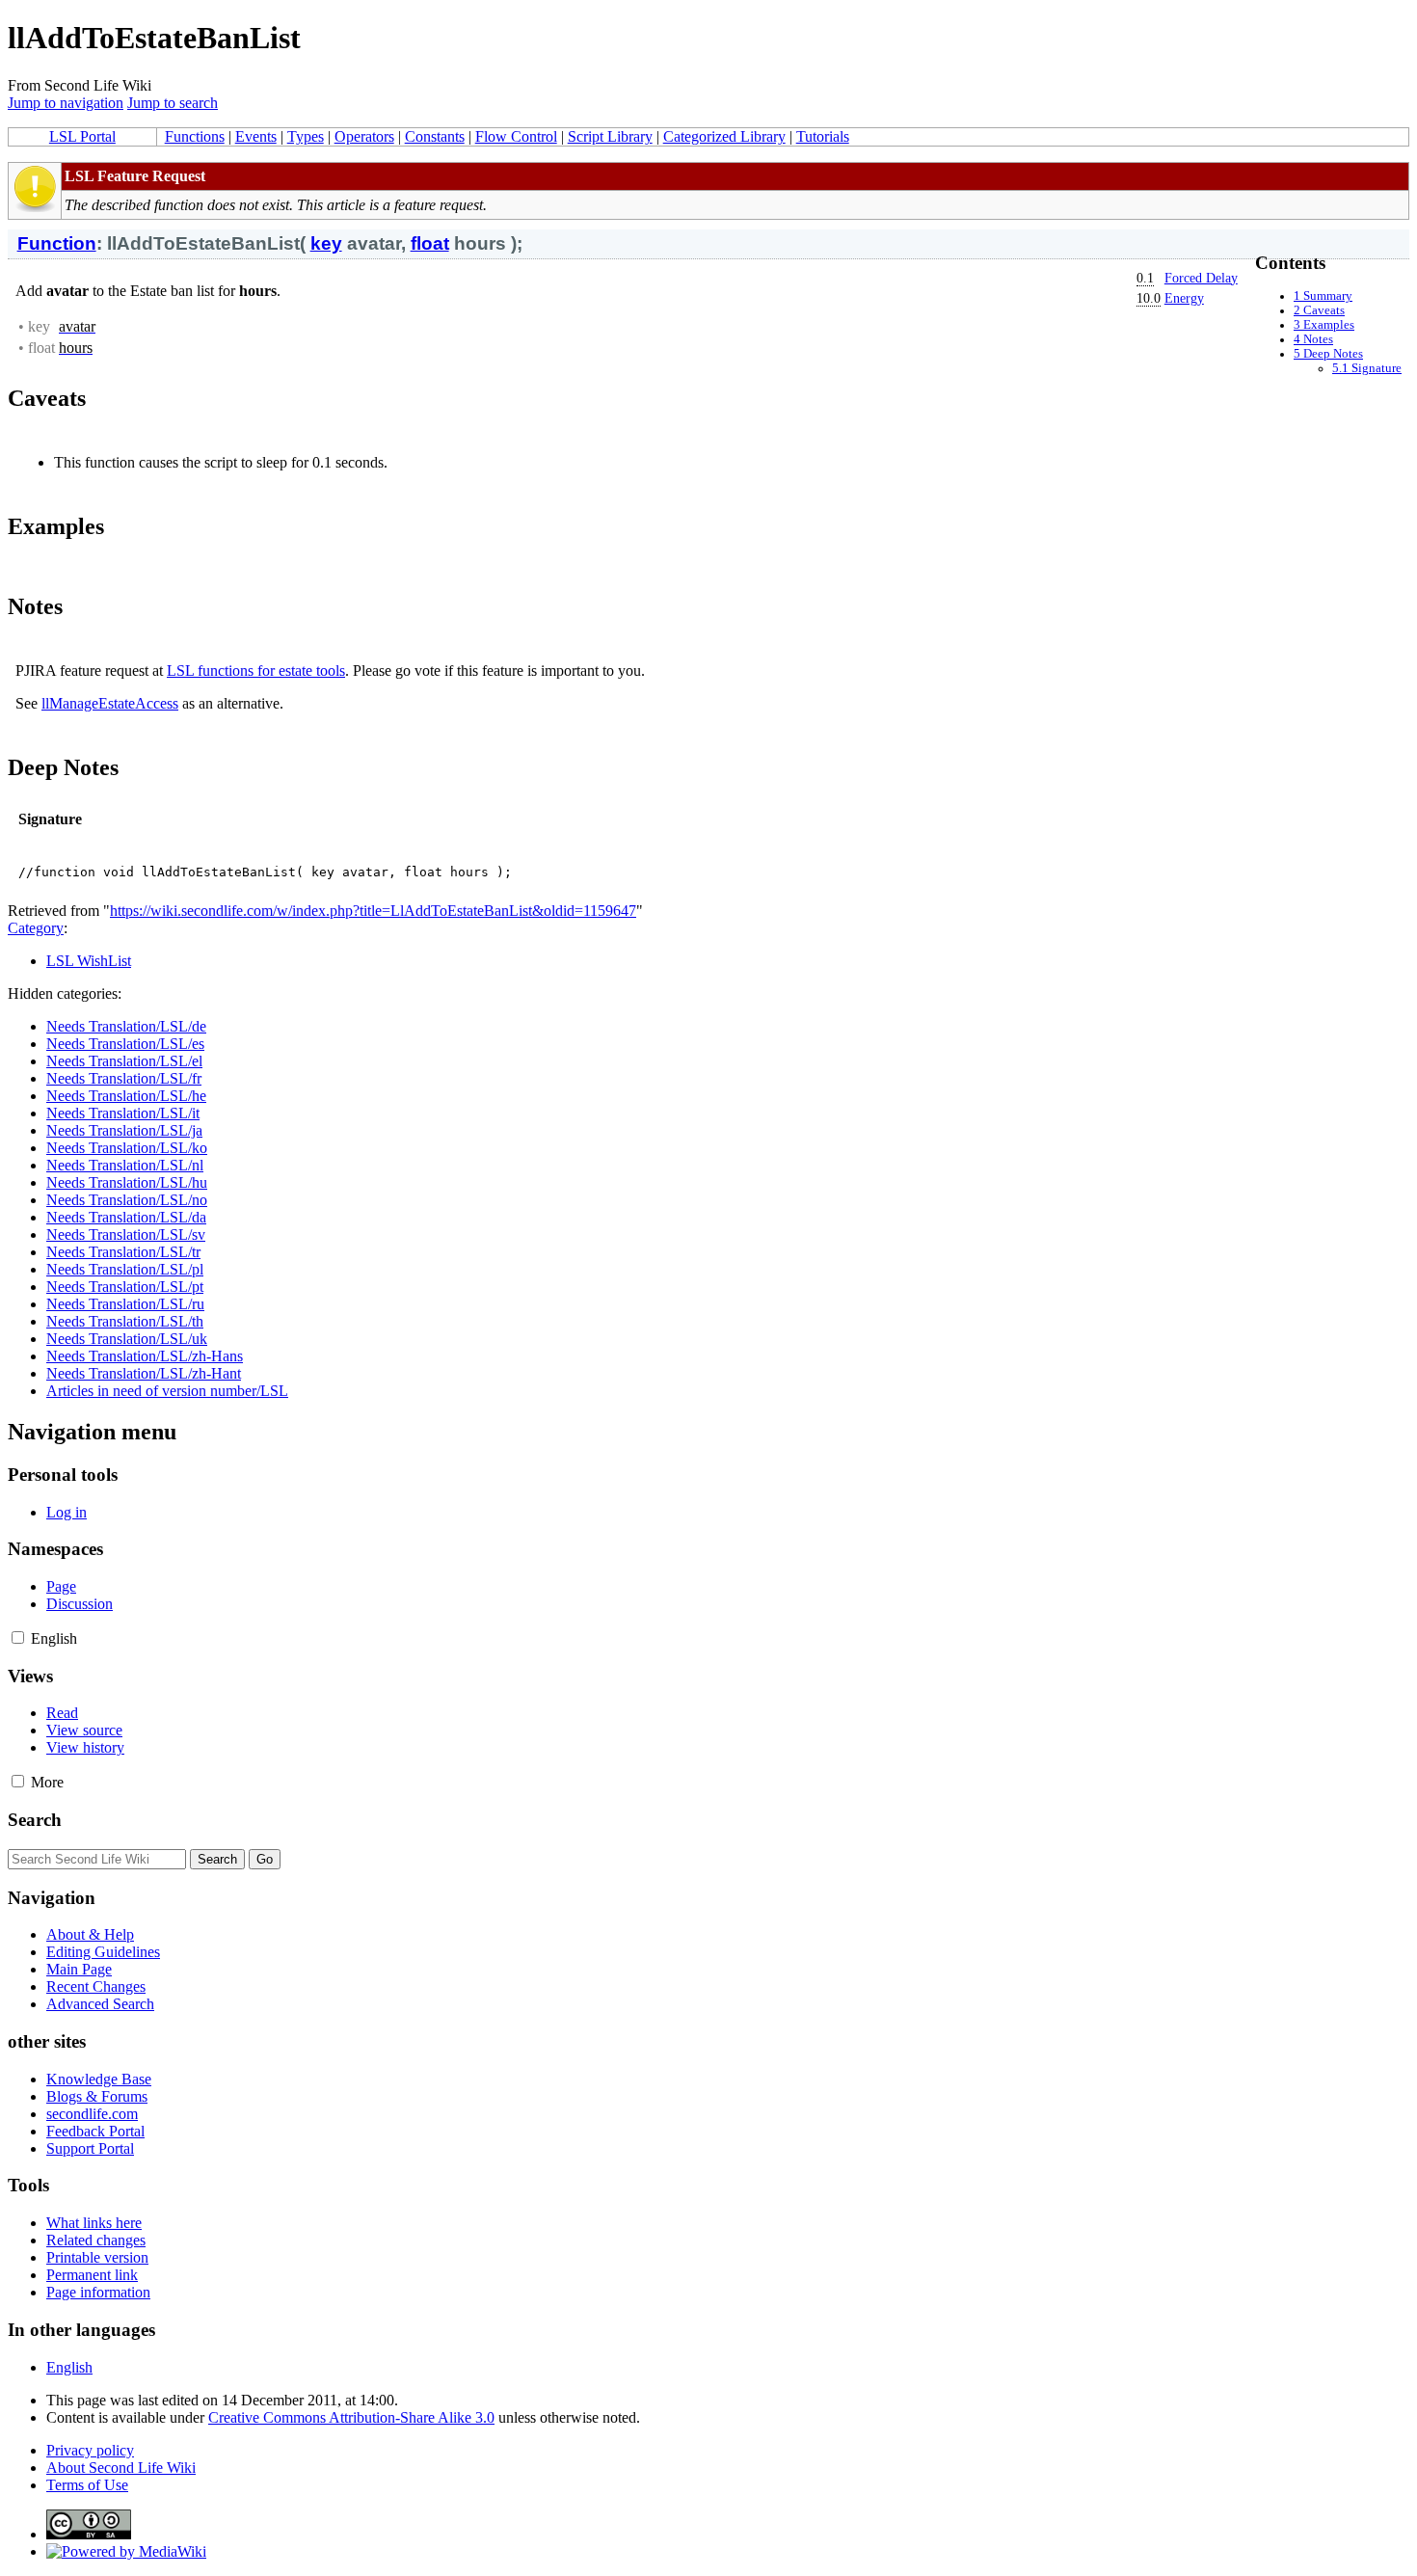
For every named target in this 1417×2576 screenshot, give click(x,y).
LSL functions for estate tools (256, 671)
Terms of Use (87, 2485)
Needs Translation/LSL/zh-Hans (145, 1356)
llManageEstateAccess (110, 703)
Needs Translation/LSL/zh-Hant (144, 1373)
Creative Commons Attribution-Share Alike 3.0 (351, 2417)
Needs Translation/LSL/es (125, 1044)
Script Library (610, 136)
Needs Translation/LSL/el (124, 1061)
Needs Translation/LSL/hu (127, 1182)
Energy (1184, 298)
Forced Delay (1201, 278)
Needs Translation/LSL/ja (124, 1130)
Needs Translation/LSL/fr (124, 1078)
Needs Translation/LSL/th (125, 1321)
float (430, 243)
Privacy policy (90, 2450)
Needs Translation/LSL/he (126, 1096)
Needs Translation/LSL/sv (126, 1234)
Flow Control (516, 136)
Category (36, 928)
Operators (364, 136)
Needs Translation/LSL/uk (127, 1339)
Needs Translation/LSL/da (126, 1217)
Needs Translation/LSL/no (127, 1200)
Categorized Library (724, 136)
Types (306, 136)
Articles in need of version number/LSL (167, 1391)
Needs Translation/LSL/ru (125, 1304)
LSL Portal (82, 136)
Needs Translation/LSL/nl (125, 1165)
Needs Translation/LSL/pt (125, 1287)
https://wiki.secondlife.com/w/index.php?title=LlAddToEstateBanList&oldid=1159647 (373, 911)
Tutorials (823, 136)
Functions (195, 136)
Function (57, 243)
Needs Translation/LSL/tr (123, 1252)
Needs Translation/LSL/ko (127, 1148)
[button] (18, 1637)
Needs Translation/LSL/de (126, 1026)
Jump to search (173, 103)
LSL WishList (89, 961)
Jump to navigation (66, 103)
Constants (435, 136)
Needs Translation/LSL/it (123, 1113)
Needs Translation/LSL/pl (125, 1269)
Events (256, 136)
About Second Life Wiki (121, 2468)
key (326, 243)
